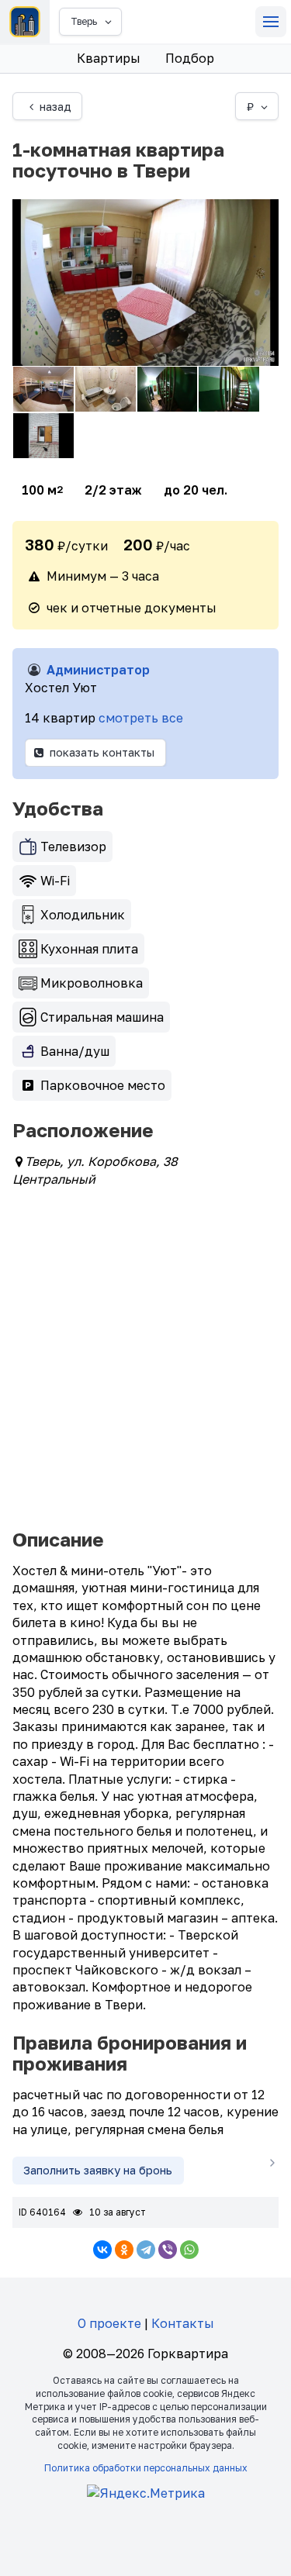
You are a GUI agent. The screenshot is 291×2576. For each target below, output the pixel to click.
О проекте (109, 2323)
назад (55, 107)
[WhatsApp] (189, 2250)
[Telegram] (146, 2250)
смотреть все (141, 718)
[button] (271, 22)
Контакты (183, 2323)
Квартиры (109, 58)
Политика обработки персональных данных (146, 2468)
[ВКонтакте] (102, 2250)
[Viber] (168, 2250)
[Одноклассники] (124, 2250)
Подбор (190, 58)
